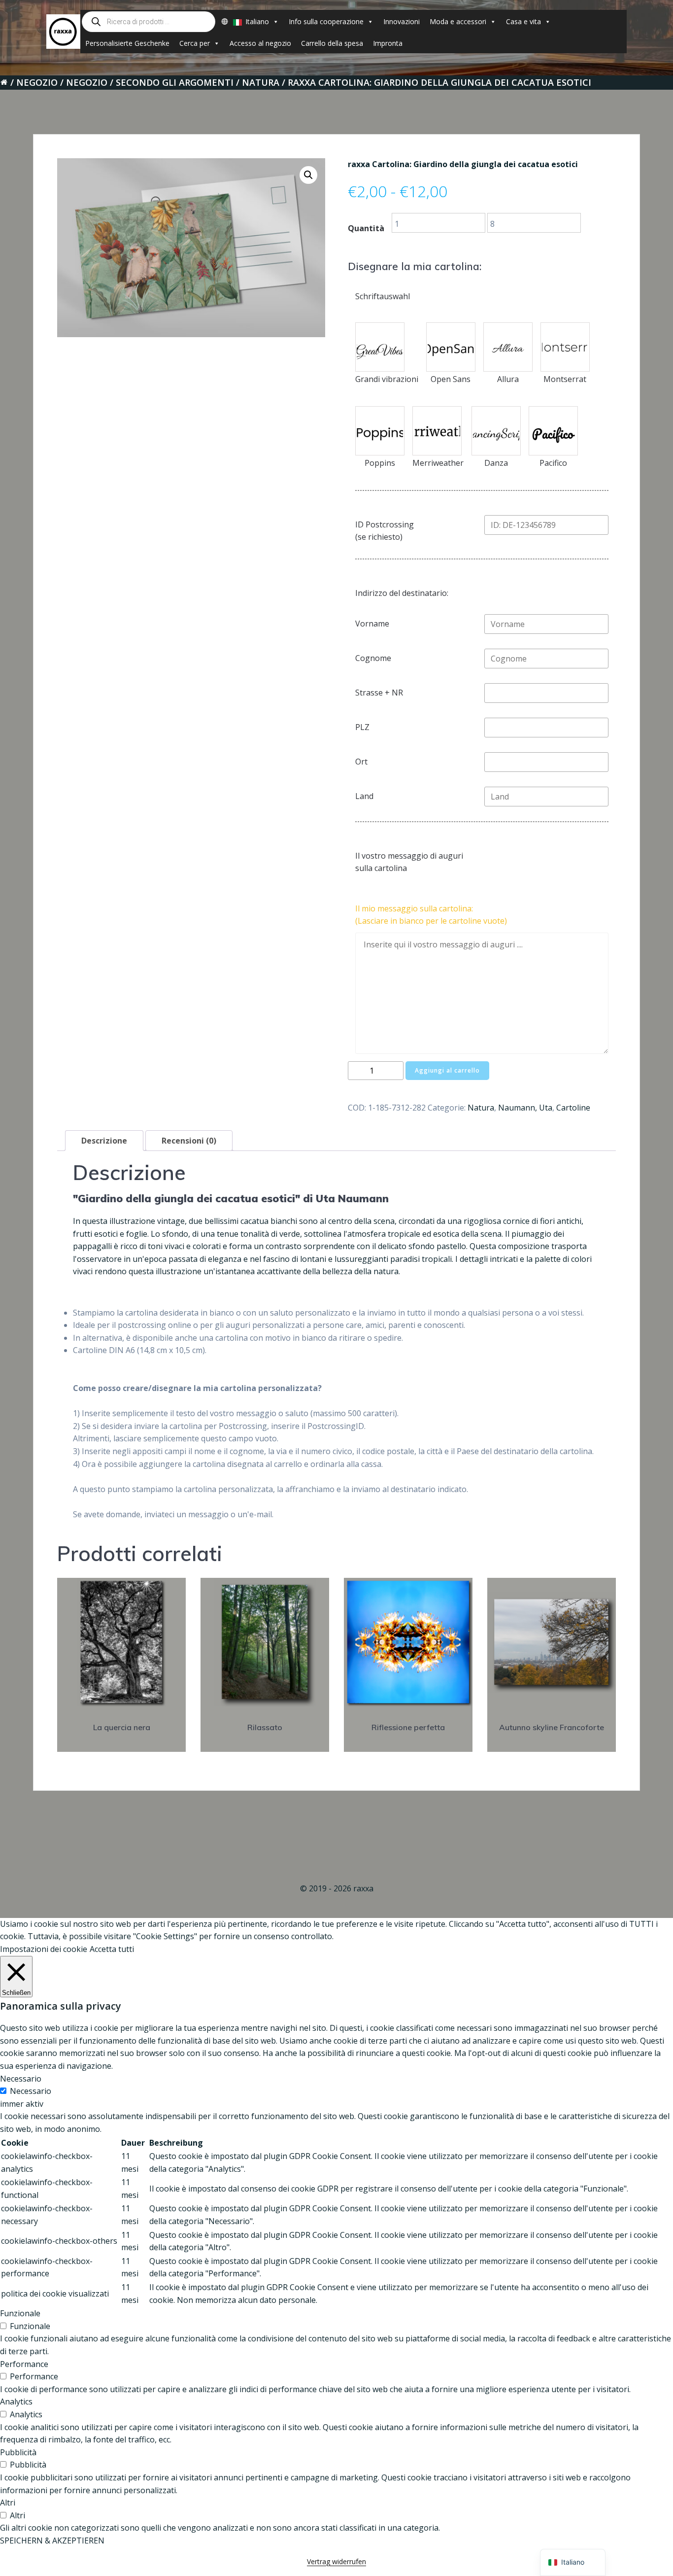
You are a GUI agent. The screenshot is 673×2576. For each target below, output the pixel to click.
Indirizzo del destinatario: (402, 593)
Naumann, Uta (525, 1108)
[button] (308, 175)
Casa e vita (523, 21)
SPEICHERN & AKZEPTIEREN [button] (52, 2541)
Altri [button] (8, 2503)
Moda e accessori (458, 21)
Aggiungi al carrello (447, 1070)
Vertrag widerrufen (336, 2561)
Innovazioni (402, 21)
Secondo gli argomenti (175, 82)
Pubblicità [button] (18, 2452)
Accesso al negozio (260, 43)
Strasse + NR (379, 693)
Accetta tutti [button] (112, 1949)
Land (364, 796)
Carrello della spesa (332, 43)
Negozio (37, 82)
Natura (261, 82)
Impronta (388, 43)
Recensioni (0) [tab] (189, 1141)
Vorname (372, 624)
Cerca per (195, 43)
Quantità (366, 228)
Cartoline (573, 1108)
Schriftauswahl (383, 296)
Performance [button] (24, 2364)
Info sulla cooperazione (326, 21)
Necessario (31, 2091)
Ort (361, 762)
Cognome (373, 658)
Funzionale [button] (20, 2313)
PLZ (362, 727)
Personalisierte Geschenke (127, 43)
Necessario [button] (21, 2079)
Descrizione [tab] (104, 1141)
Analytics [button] (16, 2402)
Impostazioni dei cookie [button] (44, 1949)
